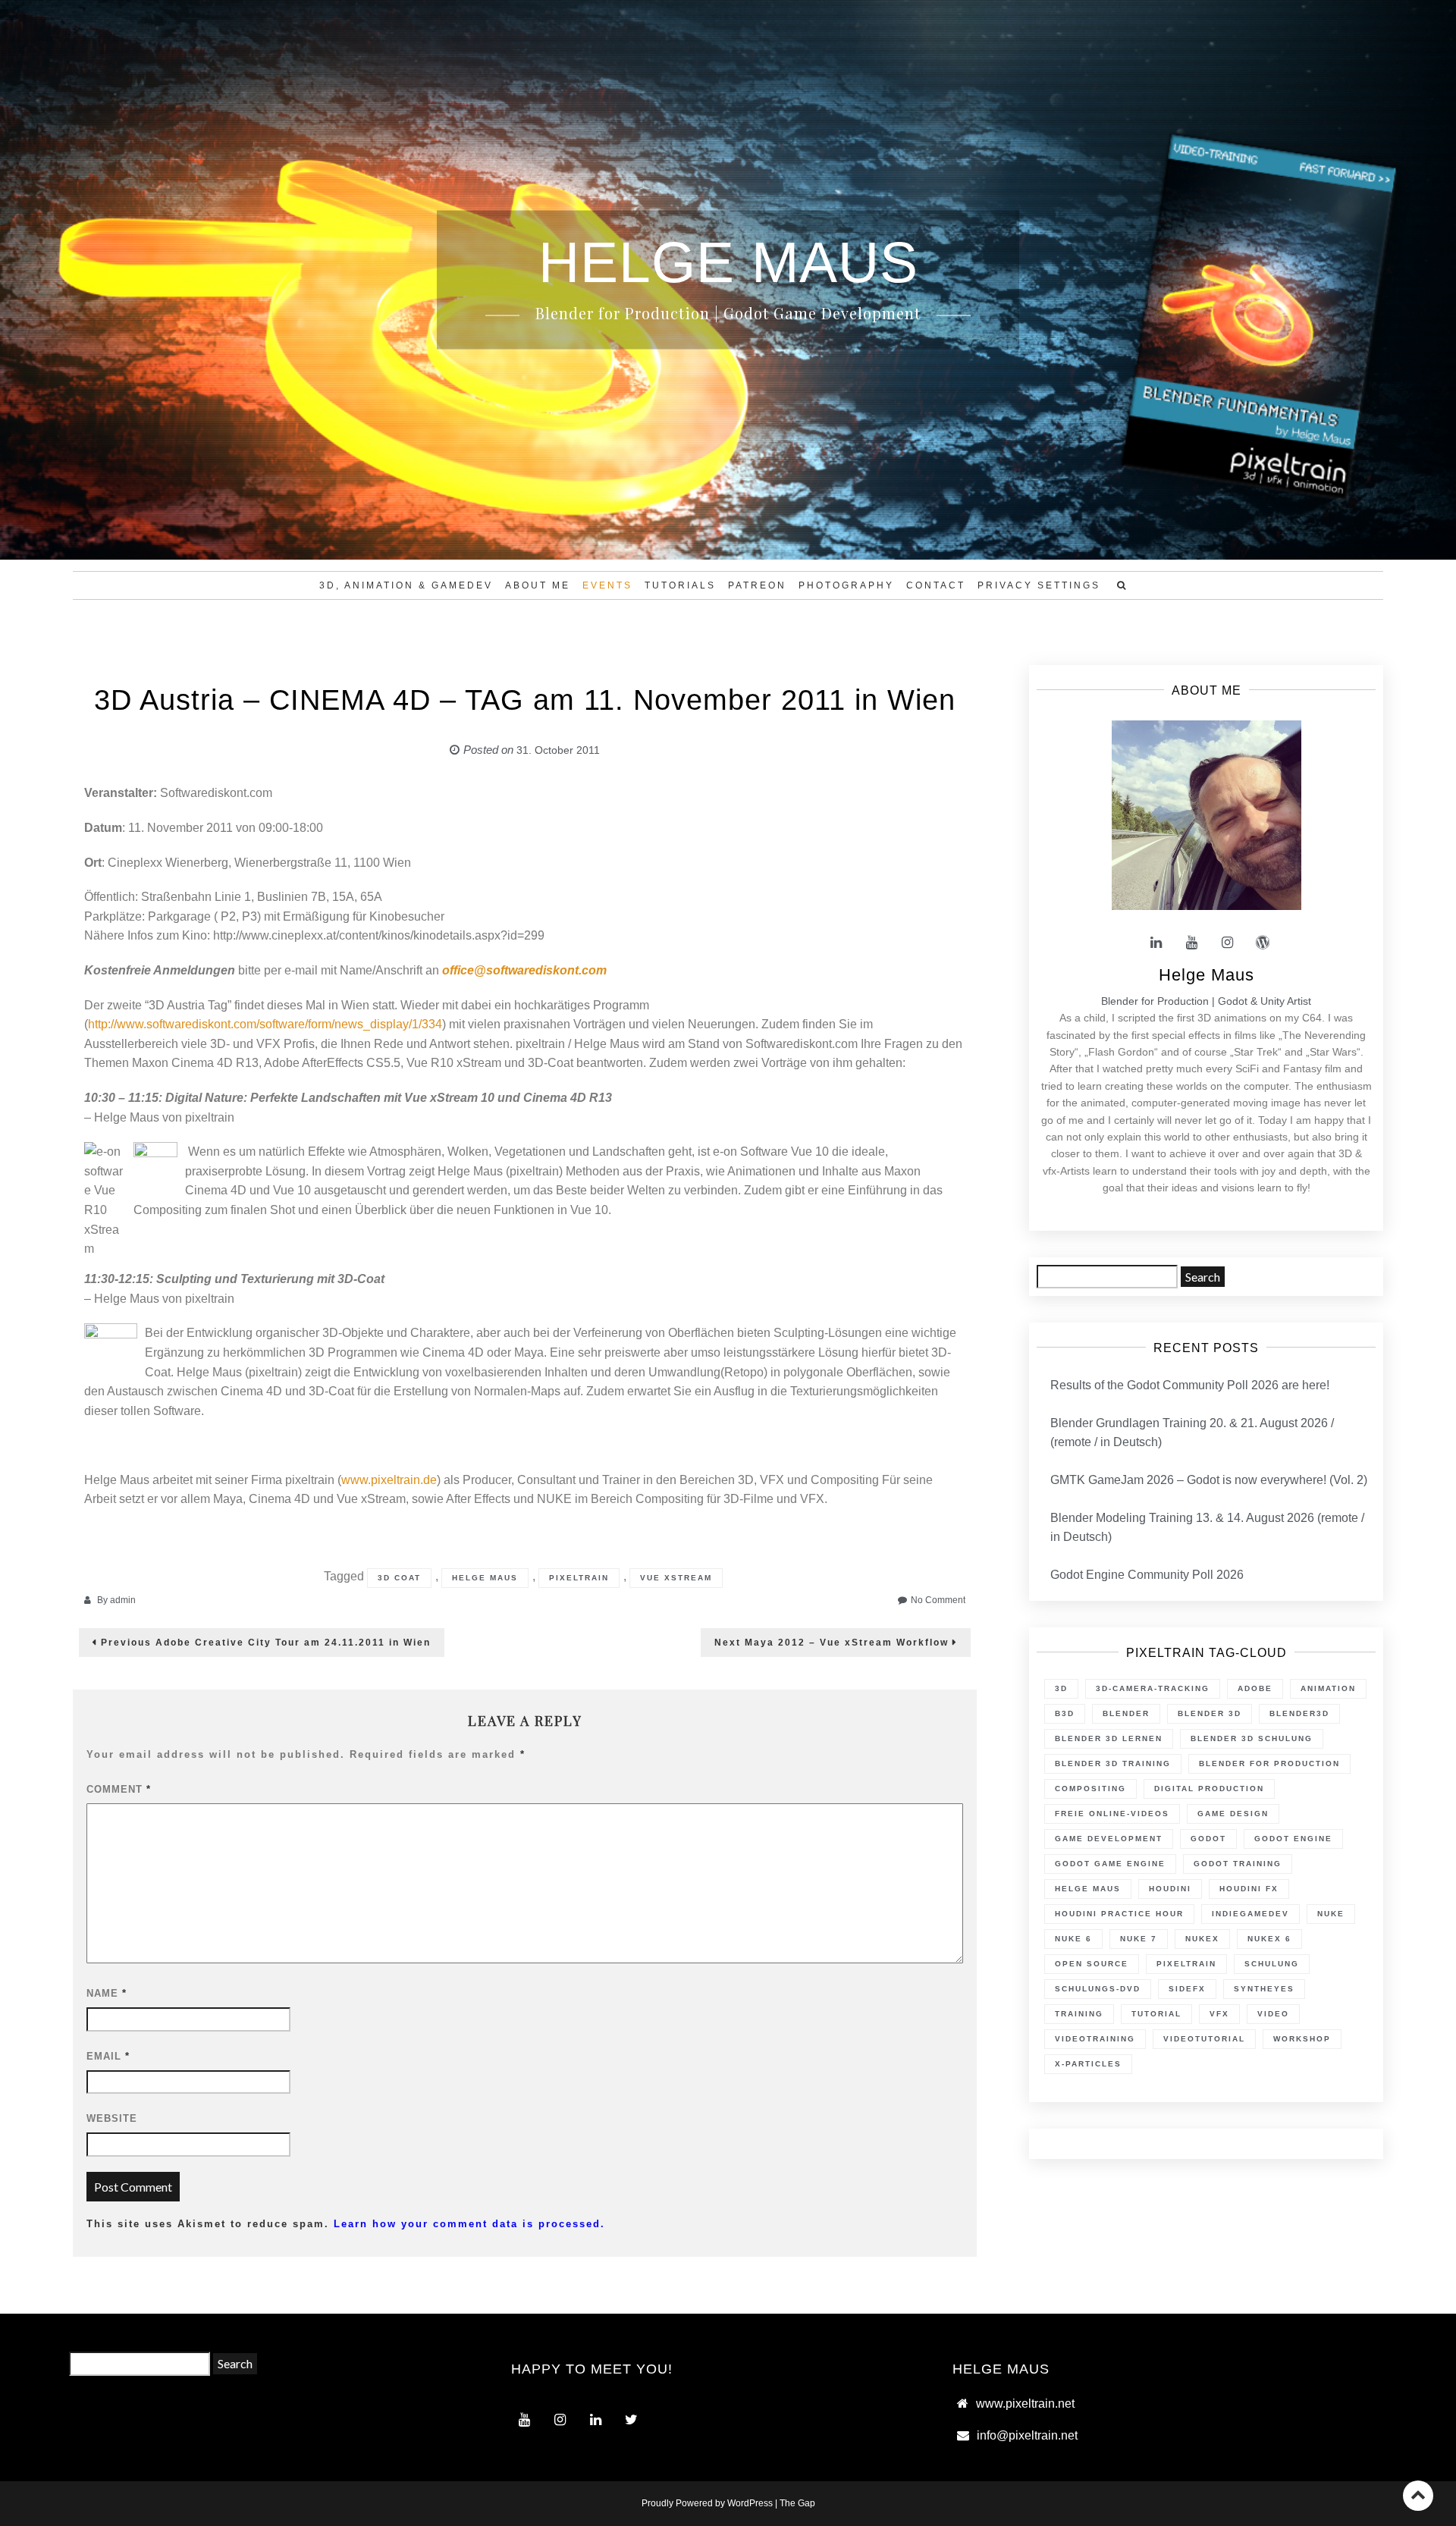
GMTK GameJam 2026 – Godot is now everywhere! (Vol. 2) (1209, 1480)
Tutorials (680, 585)
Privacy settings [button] (1039, 585)
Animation (1328, 1688)
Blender (1126, 1713)
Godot (1208, 1839)
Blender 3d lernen (1109, 1738)
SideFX (1187, 1989)
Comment (119, 1789)
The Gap (797, 2503)
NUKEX (1202, 1939)
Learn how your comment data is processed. (469, 2224)
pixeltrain (579, 1578)
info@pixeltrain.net (1027, 2435)
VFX (1219, 2014)
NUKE (1331, 1914)
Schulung (1272, 1964)
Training (1079, 2014)
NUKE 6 (1073, 1939)
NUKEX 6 (1269, 1939)
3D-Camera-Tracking (1153, 1688)
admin (123, 1600)
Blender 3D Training (1113, 1763)
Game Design (1233, 1814)
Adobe (1255, 1688)
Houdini (1170, 1889)
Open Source (1092, 1964)
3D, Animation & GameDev (406, 585)
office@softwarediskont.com (524, 970)
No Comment (938, 1600)
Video (1273, 2014)
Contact (936, 585)
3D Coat (399, 1578)
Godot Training (1238, 1864)
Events (607, 585)
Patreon (757, 585)
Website (112, 2118)
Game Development (1109, 1839)
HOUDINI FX (1249, 1889)
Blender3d (1299, 1713)
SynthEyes (1264, 1989)
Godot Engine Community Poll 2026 (1147, 1575)
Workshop (1302, 2039)
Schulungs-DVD (1098, 1989)
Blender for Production (1269, 1763)
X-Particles (1088, 2064)
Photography (846, 585)
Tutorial (1156, 2014)
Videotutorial (1204, 2039)
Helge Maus (485, 1578)
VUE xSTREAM (676, 1578)
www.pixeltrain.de (389, 1480)
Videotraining (1095, 2039)
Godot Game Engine (1110, 1864)
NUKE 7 (1139, 1939)
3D (1061, 1688)
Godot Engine (1293, 1839)
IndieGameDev (1250, 1914)
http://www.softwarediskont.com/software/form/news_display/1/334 (265, 1024)
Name (107, 1993)
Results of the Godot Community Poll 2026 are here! (1190, 1385)
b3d (1065, 1713)
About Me (538, 585)
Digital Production (1209, 1789)
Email (108, 2056)
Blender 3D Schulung (1252, 1738)
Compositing (1090, 1789)
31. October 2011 (558, 750)
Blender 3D (1210, 1713)
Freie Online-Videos (1112, 1814)
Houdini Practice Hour (1119, 1914)
